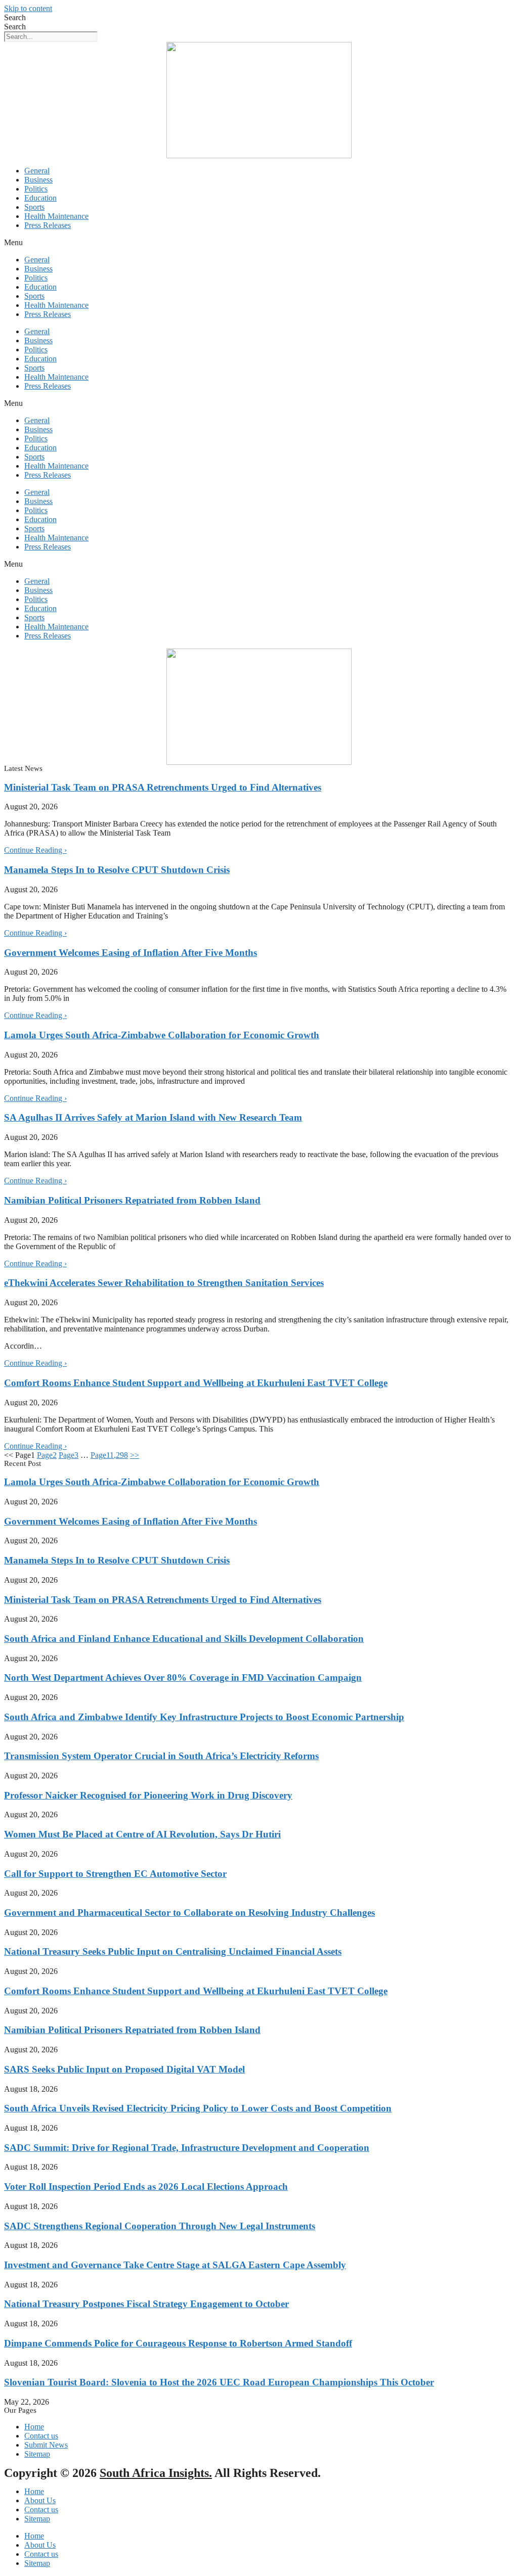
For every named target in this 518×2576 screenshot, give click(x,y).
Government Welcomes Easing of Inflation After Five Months (131, 953)
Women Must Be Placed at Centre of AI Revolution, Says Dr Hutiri (142, 1834)
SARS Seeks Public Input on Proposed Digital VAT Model (124, 2069)
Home (34, 2491)
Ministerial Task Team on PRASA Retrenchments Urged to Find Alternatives (163, 787)
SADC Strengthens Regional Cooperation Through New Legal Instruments (160, 2226)
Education (40, 198)
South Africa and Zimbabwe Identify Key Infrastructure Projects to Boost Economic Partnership (204, 1717)
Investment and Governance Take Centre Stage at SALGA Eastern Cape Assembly (175, 2265)
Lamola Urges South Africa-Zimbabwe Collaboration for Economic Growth (162, 1035)
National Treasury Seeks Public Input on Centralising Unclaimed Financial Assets (173, 1951)
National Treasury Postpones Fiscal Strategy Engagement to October (146, 2304)
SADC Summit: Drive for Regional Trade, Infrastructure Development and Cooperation (187, 2148)
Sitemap (37, 2519)
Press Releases (48, 225)
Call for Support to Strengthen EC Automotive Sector (115, 1874)
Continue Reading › (35, 850)
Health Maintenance (56, 216)
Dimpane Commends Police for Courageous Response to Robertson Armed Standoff (178, 2343)
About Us (40, 2500)
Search (15, 17)
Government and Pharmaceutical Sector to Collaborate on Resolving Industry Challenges (189, 1913)
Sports (34, 207)
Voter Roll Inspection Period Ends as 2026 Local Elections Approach (146, 2187)
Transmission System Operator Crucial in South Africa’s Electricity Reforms (161, 1756)
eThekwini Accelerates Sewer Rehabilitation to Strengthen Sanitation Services (164, 1283)
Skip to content (28, 8)
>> (135, 1455)
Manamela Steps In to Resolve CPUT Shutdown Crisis (117, 870)
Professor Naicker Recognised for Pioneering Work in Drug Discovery (148, 1795)
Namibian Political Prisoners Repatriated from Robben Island (132, 1200)
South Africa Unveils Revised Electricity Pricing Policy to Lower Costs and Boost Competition (198, 2108)
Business (38, 180)
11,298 (109, 1455)
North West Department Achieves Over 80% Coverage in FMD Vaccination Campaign (183, 1677)
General (37, 171)
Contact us (41, 2510)
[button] (259, 243)
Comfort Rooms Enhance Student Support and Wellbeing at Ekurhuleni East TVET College (196, 1383)
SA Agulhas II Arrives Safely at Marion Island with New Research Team (153, 1117)
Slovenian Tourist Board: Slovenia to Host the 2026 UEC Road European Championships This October (219, 2382)
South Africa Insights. (156, 2473)
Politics (36, 189)
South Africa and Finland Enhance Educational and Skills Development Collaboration (184, 1639)
